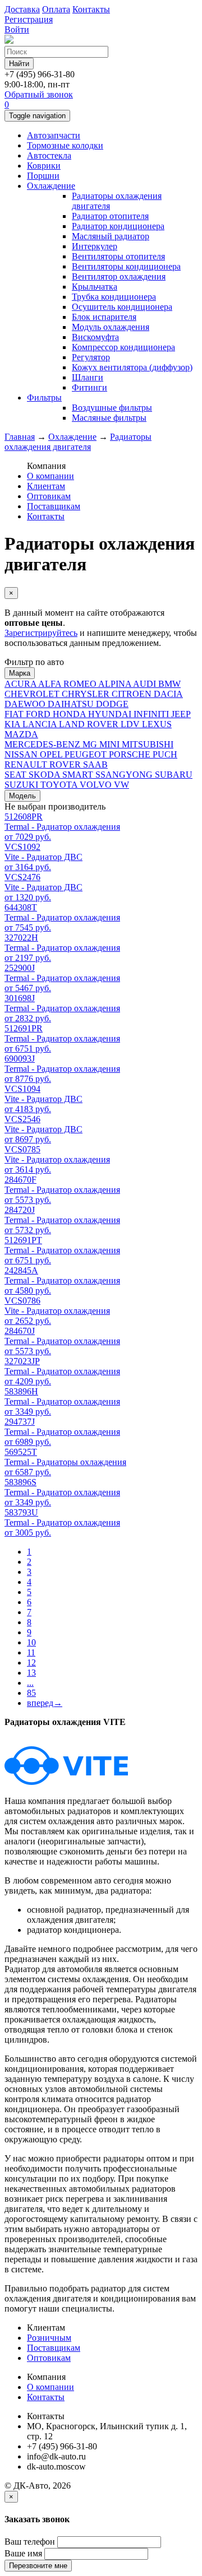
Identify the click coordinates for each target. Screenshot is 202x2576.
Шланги (88, 377)
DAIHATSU (72, 704)
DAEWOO (26, 704)
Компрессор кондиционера (123, 347)
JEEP (181, 714)
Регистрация (29, 19)
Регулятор (91, 357)
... (30, 1683)
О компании (50, 476)
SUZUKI (22, 785)
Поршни (43, 176)
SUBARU (174, 775)
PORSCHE (131, 754)
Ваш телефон (30, 2542)
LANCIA (41, 724)
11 (31, 1652)
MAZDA (21, 734)
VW (121, 785)
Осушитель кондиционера (122, 307)
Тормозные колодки (65, 145)
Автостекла (49, 155)
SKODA (45, 775)
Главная (20, 437)
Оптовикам (49, 496)
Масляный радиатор (111, 236)
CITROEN (133, 694)
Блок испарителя (104, 317)
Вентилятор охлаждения (119, 276)
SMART (79, 775)
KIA (13, 724)
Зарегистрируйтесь (41, 633)
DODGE (112, 704)
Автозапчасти (54, 135)
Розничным (49, 2338)
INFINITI (152, 714)
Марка (20, 673)
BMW (169, 684)
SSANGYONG (125, 775)
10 (31, 1642)
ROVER (66, 764)
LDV (131, 724)
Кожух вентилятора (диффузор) (132, 367)
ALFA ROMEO (68, 684)
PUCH (165, 754)
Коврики (44, 166)
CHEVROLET (33, 694)
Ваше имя (23, 2553)
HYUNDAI (111, 714)
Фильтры (44, 397)
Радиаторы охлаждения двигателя (78, 442)
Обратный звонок (39, 94)
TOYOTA (60, 785)
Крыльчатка (95, 287)
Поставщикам (54, 506)
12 (31, 1663)
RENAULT (27, 764)
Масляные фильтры (109, 418)
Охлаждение (51, 186)
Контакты (46, 516)
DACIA (168, 694)
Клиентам (46, 486)
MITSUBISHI (148, 744)
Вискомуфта (95, 337)
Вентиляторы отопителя (118, 256)
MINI (111, 744)
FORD (39, 714)
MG (91, 744)
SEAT (17, 775)
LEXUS (157, 724)
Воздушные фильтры (112, 408)
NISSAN (22, 754)
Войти (17, 29)
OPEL (52, 754)
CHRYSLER (87, 694)
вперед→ (45, 1703)
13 (31, 1673)
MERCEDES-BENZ (43, 744)
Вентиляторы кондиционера (126, 266)
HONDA (70, 714)
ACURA (21, 684)
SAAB (95, 764)
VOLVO (97, 785)
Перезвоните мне (38, 2566)
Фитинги (89, 387)
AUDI (146, 684)
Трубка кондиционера (114, 297)
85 (31, 1693)
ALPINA (116, 684)
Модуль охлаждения (111, 327)
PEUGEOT (87, 754)
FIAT (15, 714)
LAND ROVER (90, 724)
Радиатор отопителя (110, 216)
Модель (22, 796)
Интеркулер (95, 246)
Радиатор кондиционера (118, 226)
